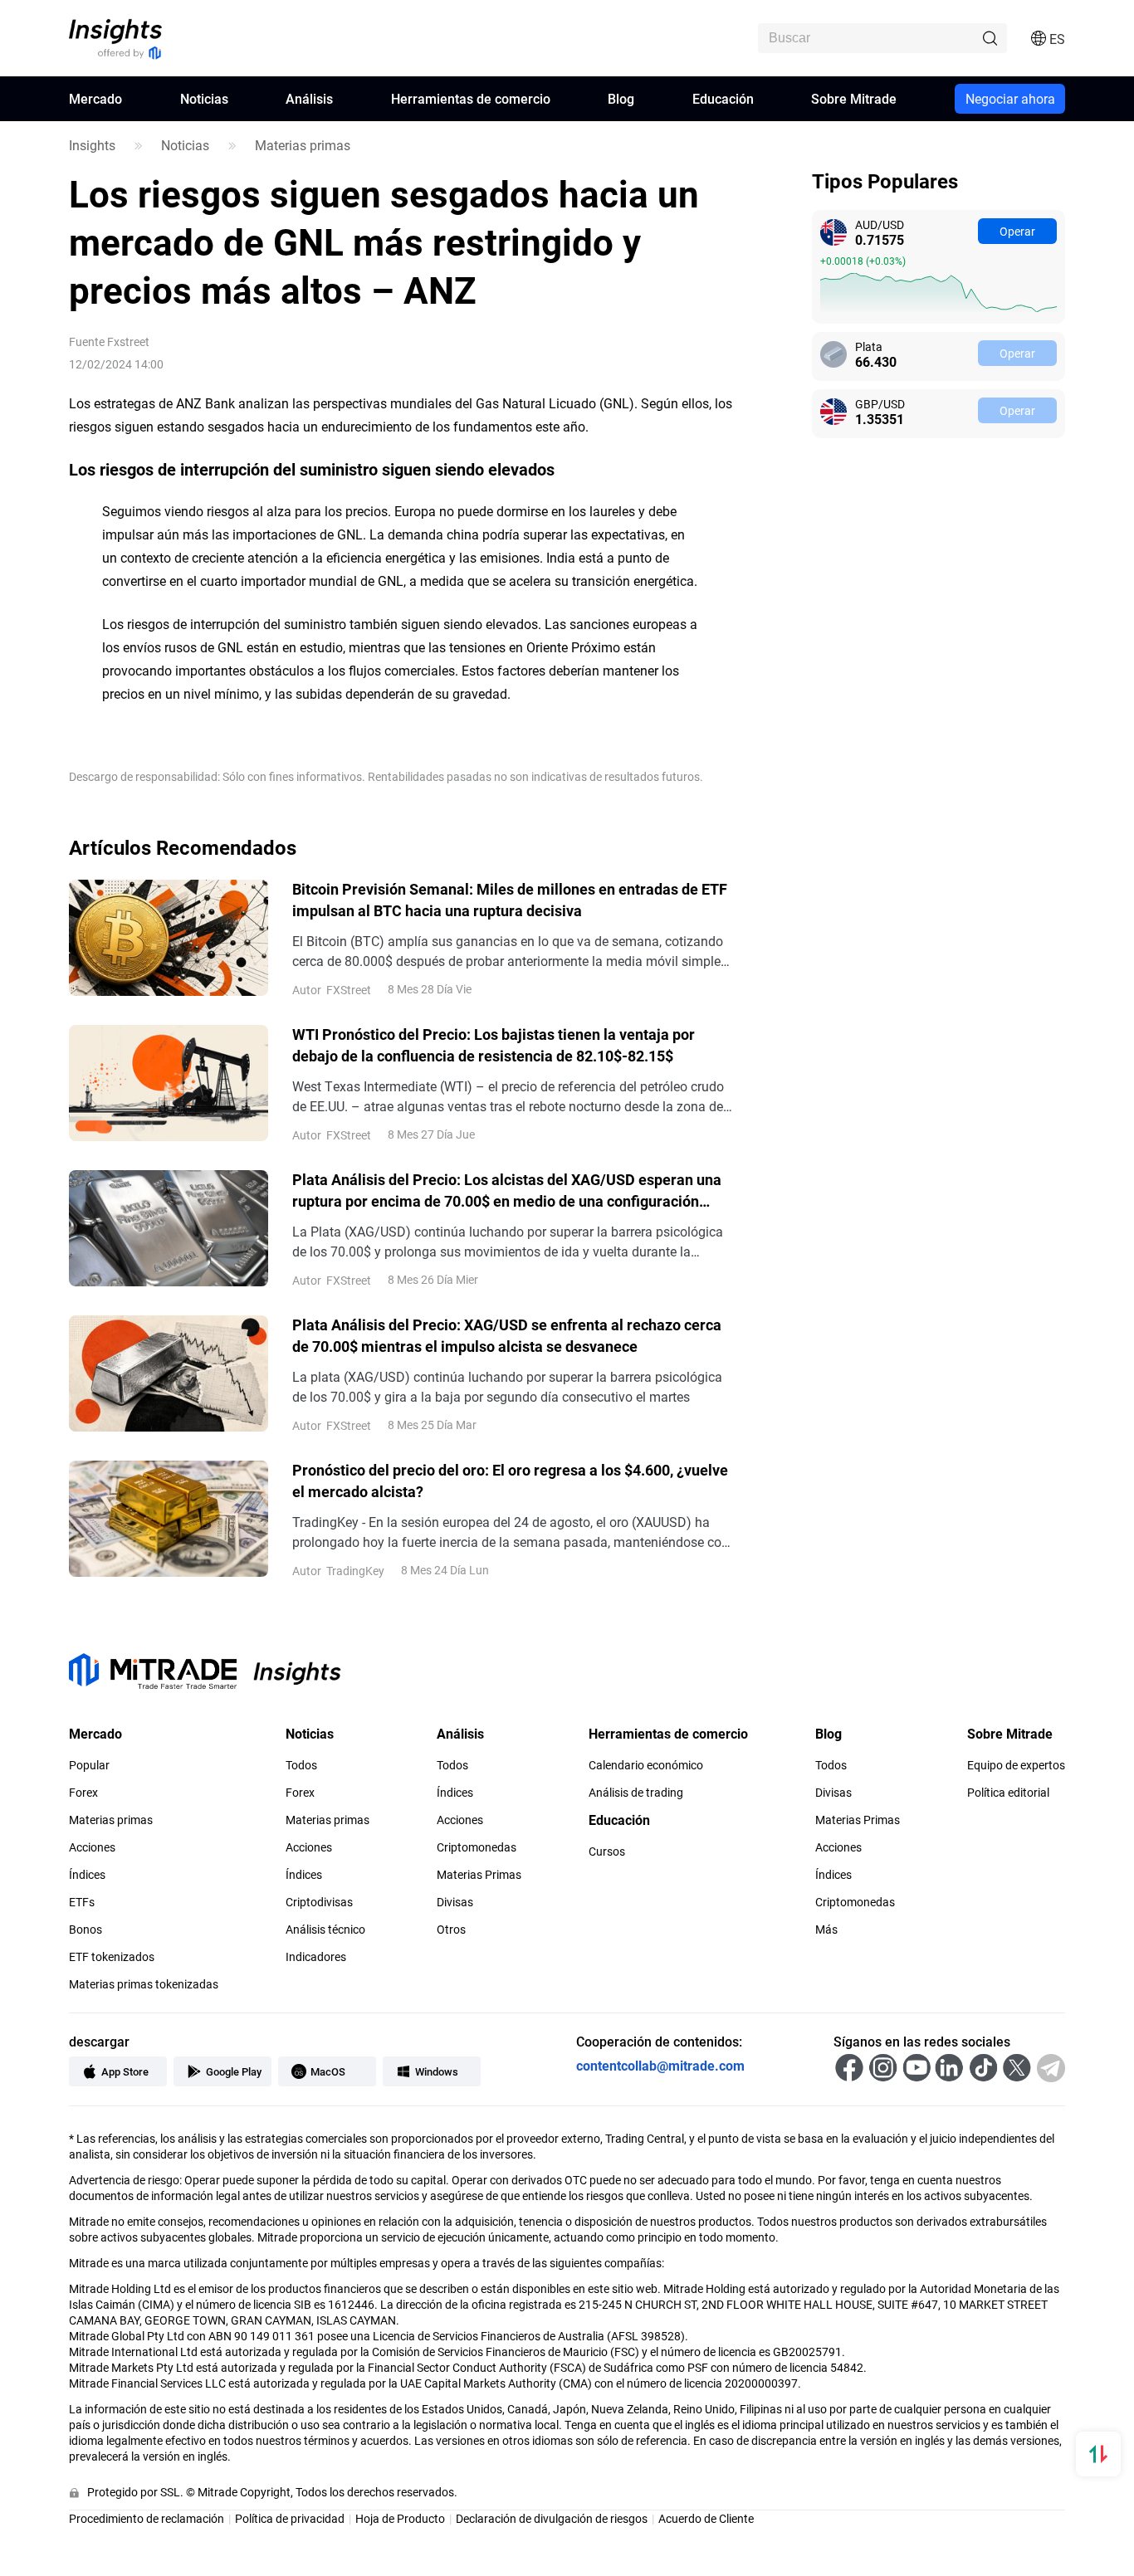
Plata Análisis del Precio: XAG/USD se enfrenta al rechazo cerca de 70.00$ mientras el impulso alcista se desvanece (507, 1335)
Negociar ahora (1010, 98)
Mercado (95, 98)
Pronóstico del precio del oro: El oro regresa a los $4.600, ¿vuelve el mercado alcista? (510, 1481)
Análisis (309, 98)
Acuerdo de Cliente (706, 2518)
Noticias (204, 98)
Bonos (86, 1930)
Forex (83, 1793)
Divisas (455, 1902)
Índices (87, 1875)
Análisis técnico (325, 1930)
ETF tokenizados (112, 1957)
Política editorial (1008, 1793)
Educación (723, 98)
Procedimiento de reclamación (147, 2518)
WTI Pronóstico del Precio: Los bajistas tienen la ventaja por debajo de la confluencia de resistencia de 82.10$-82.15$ (494, 1045)
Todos (301, 1765)
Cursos (607, 1851)
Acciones (92, 1847)
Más (826, 1930)
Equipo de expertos (1016, 1765)
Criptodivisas (319, 1902)
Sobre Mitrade (854, 98)
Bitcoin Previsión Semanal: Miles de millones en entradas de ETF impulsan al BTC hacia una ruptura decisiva (510, 900)
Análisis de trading (636, 1793)
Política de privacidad (290, 2518)
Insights (92, 145)
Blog (621, 98)
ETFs (82, 1902)
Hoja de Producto (400, 2518)
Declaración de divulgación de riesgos (552, 2518)
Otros (451, 1930)
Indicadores (316, 1957)
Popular (89, 1765)
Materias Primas (479, 1875)
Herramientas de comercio (471, 98)
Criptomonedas (477, 1847)
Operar (1017, 231)
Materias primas (303, 145)
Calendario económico (646, 1765)
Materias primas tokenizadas (144, 1984)
